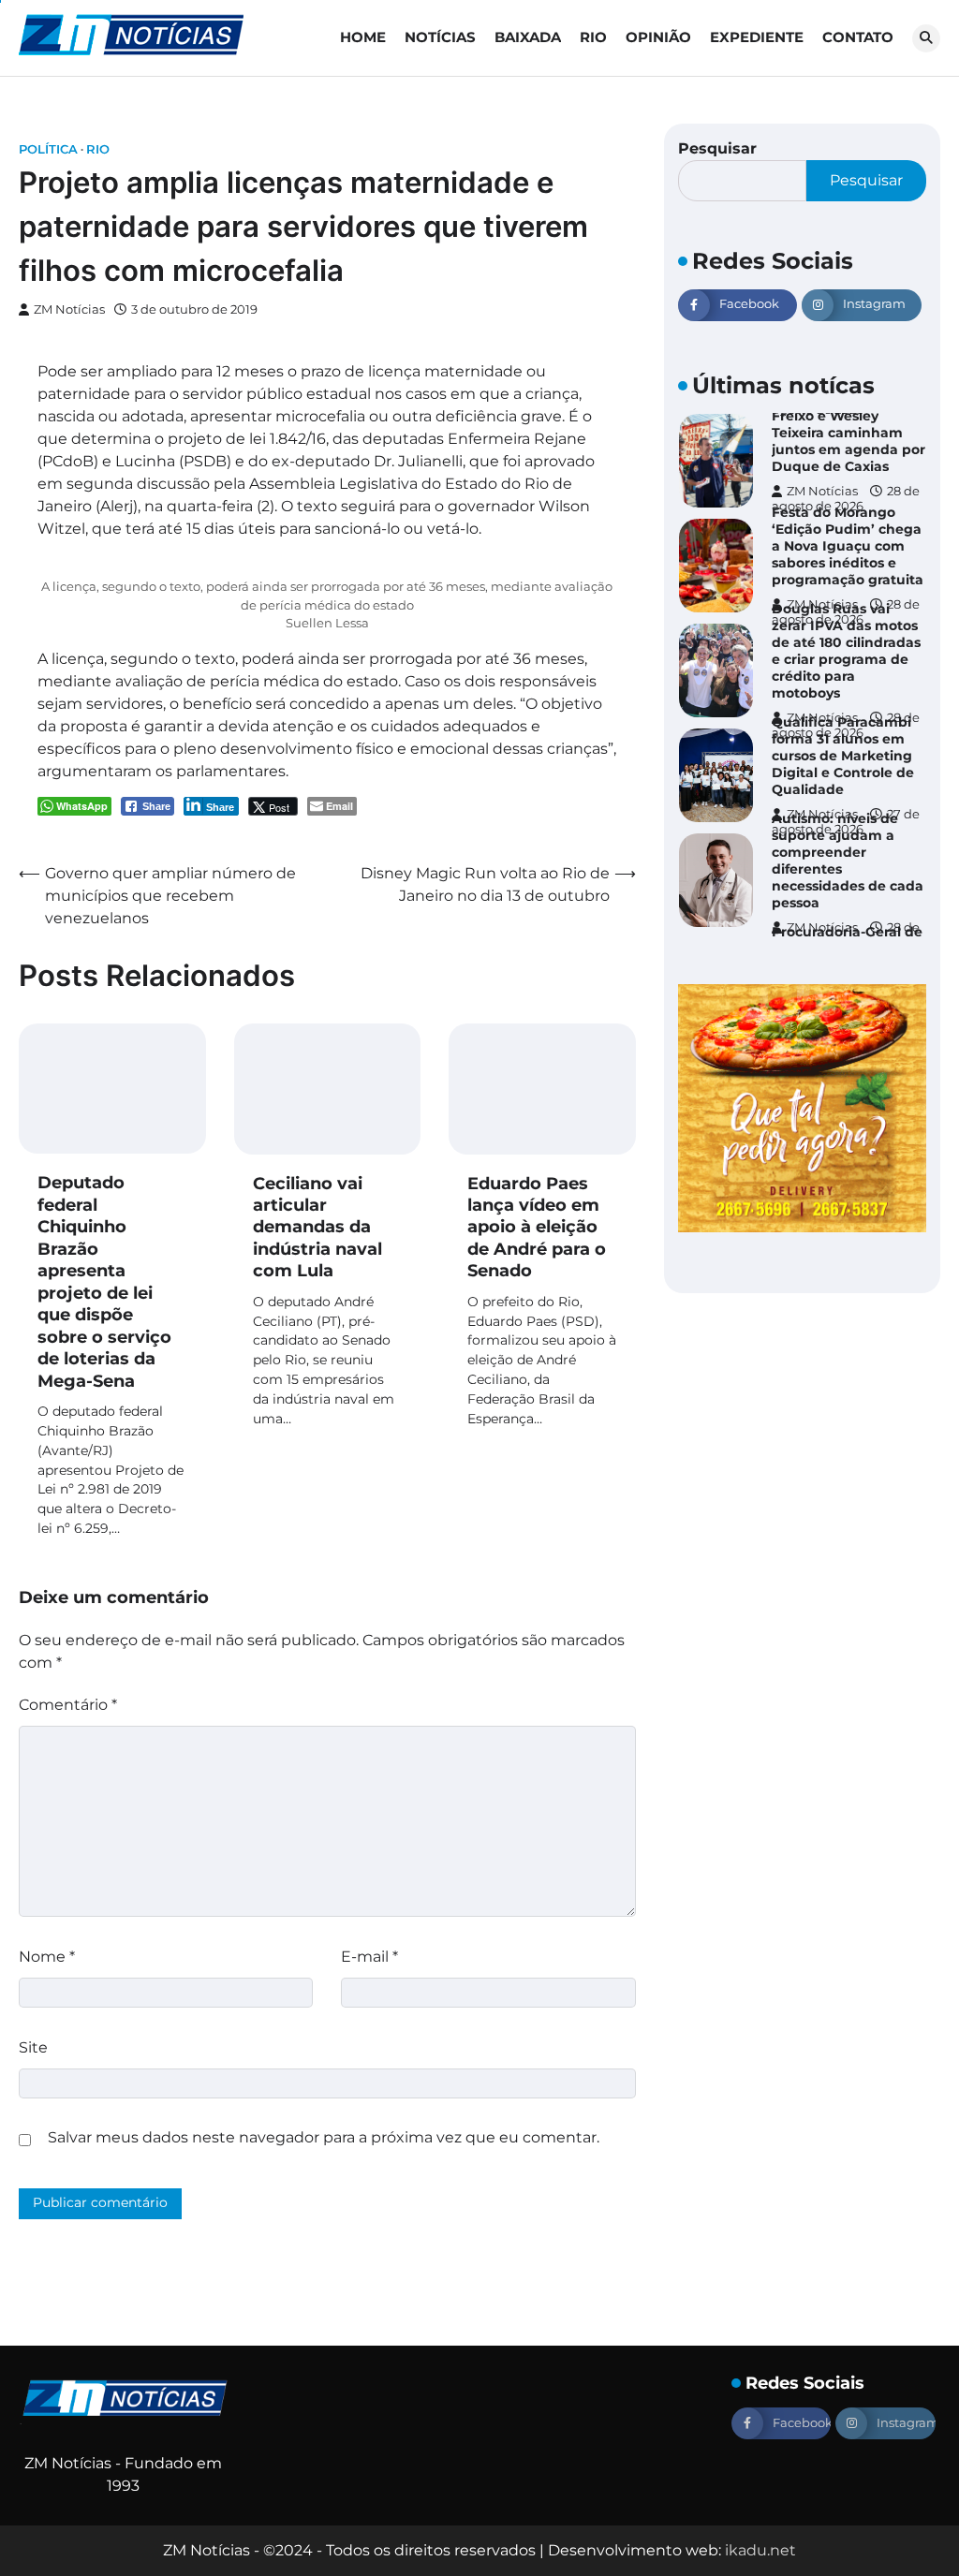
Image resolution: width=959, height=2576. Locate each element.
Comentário (68, 1705)
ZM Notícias (69, 309)
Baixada (528, 37)
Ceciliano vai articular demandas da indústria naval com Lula (317, 1228)
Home (363, 37)
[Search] (926, 38)
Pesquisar (717, 148)
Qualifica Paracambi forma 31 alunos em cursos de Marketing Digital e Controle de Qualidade (843, 756)
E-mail (369, 1957)
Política (48, 149)
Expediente (757, 37)
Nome (47, 1957)
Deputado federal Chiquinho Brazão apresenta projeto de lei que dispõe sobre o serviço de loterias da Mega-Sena (104, 1281)
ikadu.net (760, 2550)
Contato (858, 37)
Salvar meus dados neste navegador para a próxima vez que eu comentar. (324, 2137)
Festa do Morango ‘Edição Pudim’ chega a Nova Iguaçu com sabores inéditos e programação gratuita (848, 546)
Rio (593, 37)
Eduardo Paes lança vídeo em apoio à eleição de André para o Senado (537, 1228)
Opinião (658, 37)
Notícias (440, 37)
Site (33, 2047)
